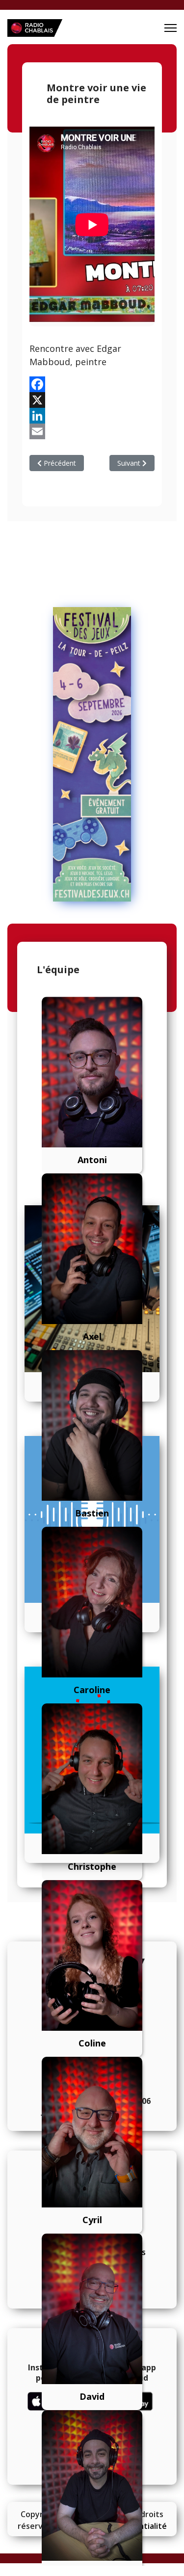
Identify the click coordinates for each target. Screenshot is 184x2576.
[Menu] (171, 28)
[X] (92, 400)
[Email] (92, 431)
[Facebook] (92, 384)
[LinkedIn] (92, 416)
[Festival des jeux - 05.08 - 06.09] (92, 754)
